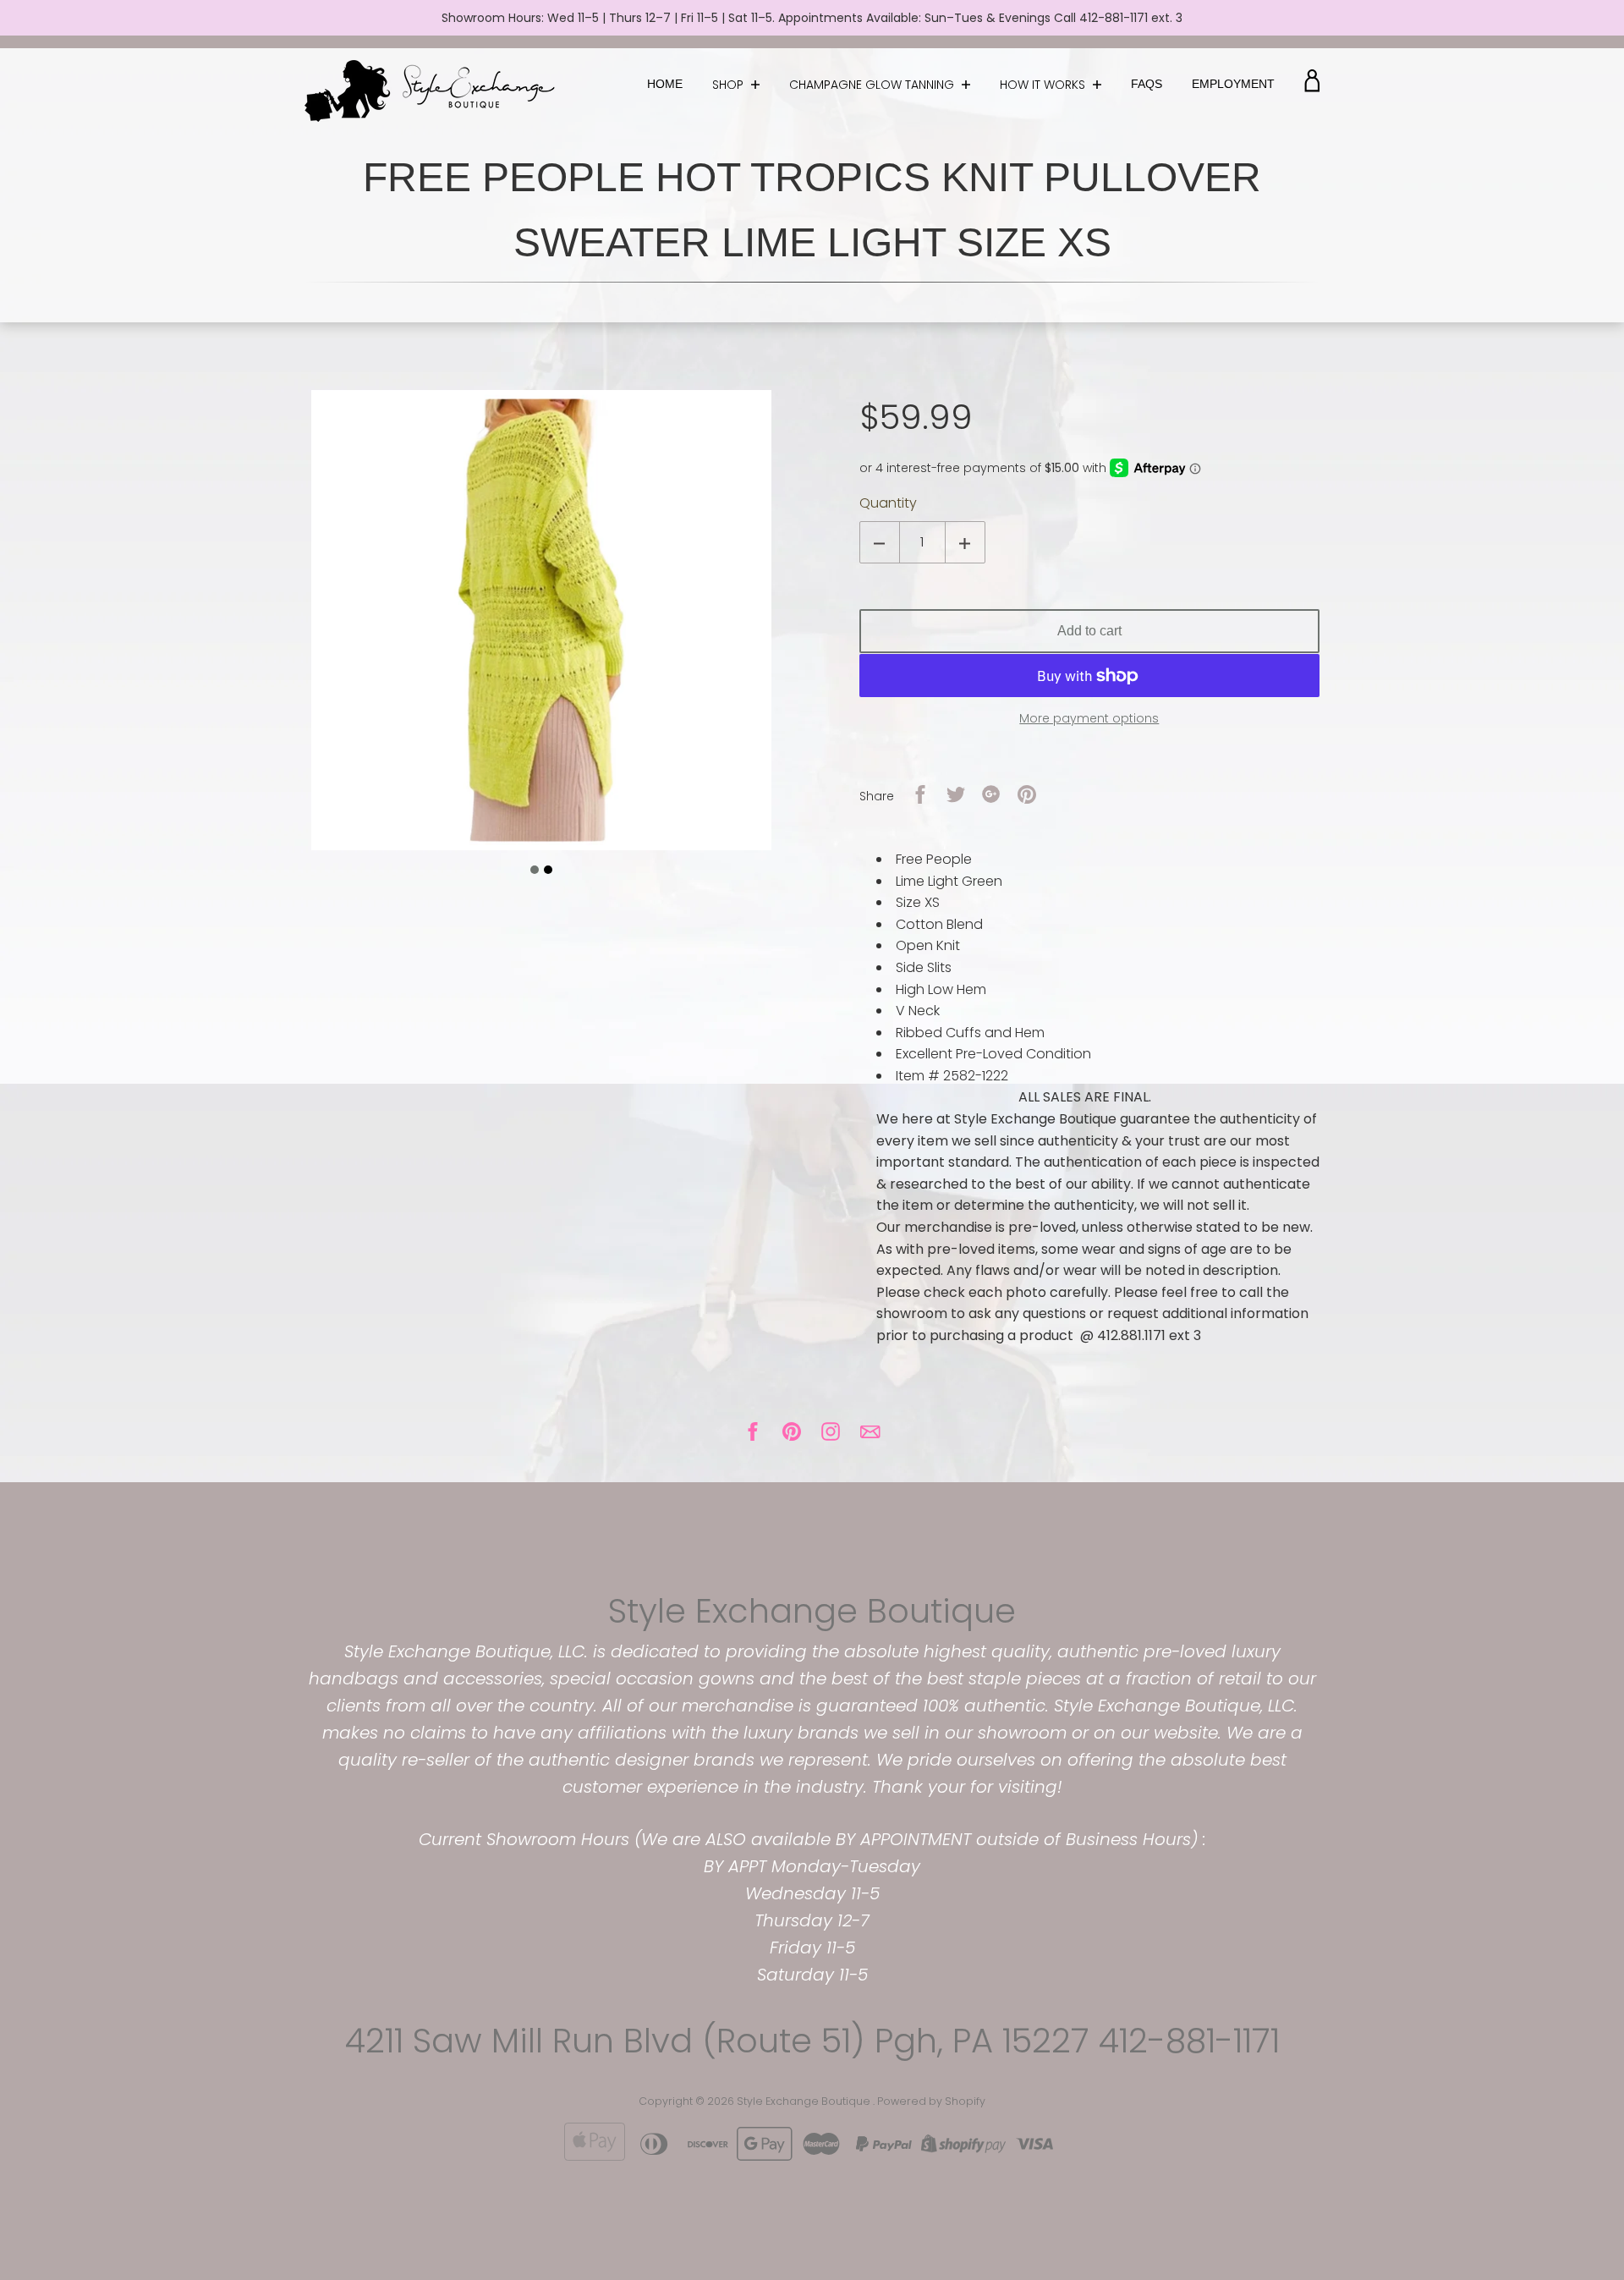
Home (665, 84)
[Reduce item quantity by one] (880, 542)
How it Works (1044, 85)
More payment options (1089, 718)
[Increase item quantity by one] (965, 542)
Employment (1233, 84)
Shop (730, 85)
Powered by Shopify (931, 2101)
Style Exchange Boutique (812, 1611)
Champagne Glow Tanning (873, 85)
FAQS (1147, 84)
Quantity (888, 503)
